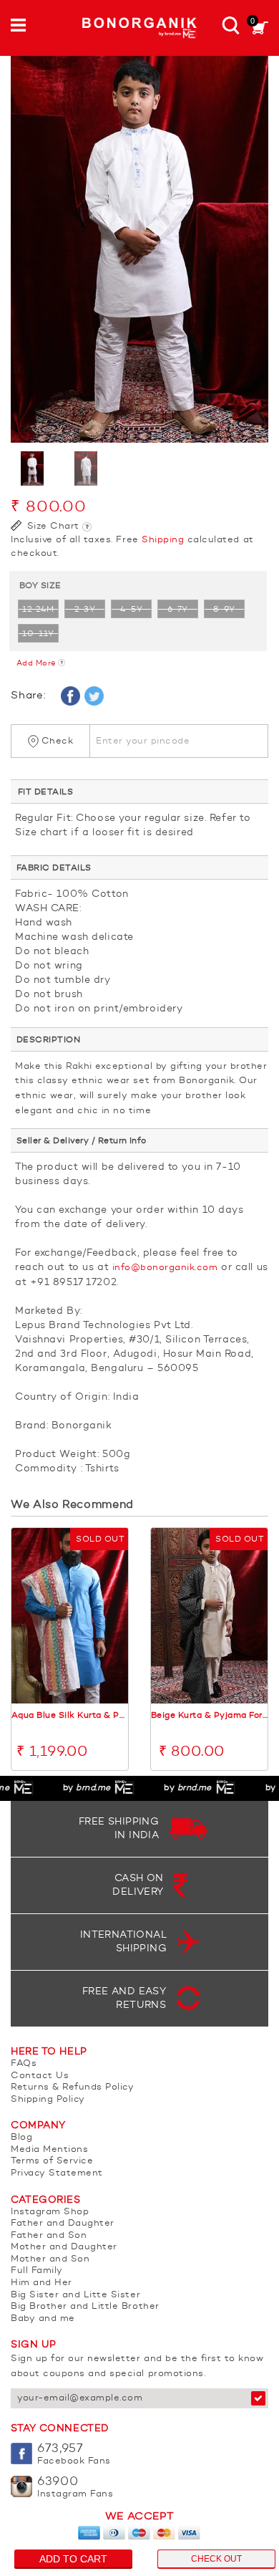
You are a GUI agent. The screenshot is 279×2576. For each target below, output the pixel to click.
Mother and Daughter (64, 2247)
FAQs (24, 2063)
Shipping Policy (48, 2099)
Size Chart (52, 526)
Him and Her (41, 2283)
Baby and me (43, 2318)
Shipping (163, 540)
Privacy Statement (57, 2173)
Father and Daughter (63, 2223)
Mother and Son (50, 2259)
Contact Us (40, 2076)
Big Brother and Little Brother (85, 2306)
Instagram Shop (50, 2212)
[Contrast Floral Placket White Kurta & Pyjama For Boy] (139, 249)
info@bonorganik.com (165, 1268)
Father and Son (49, 2235)
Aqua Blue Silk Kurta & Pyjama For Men (70, 1716)
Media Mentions (49, 2149)
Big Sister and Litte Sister (75, 2295)
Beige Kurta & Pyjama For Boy (209, 1716)
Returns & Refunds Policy (72, 2087)
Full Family (37, 2270)
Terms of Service (52, 2161)
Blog (21, 2137)
